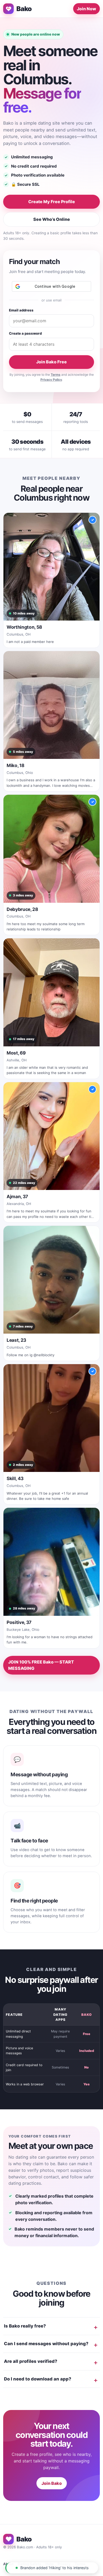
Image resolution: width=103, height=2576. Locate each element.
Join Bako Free (51, 362)
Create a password (25, 333)
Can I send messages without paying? (46, 2344)
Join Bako (52, 2483)
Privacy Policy (51, 380)
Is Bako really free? (25, 2326)
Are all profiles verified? (31, 2361)
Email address (21, 310)
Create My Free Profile (52, 202)
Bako (24, 9)
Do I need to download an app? (38, 2379)
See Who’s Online (52, 219)
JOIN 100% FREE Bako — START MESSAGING (41, 1665)
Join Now (86, 9)
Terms (56, 375)
